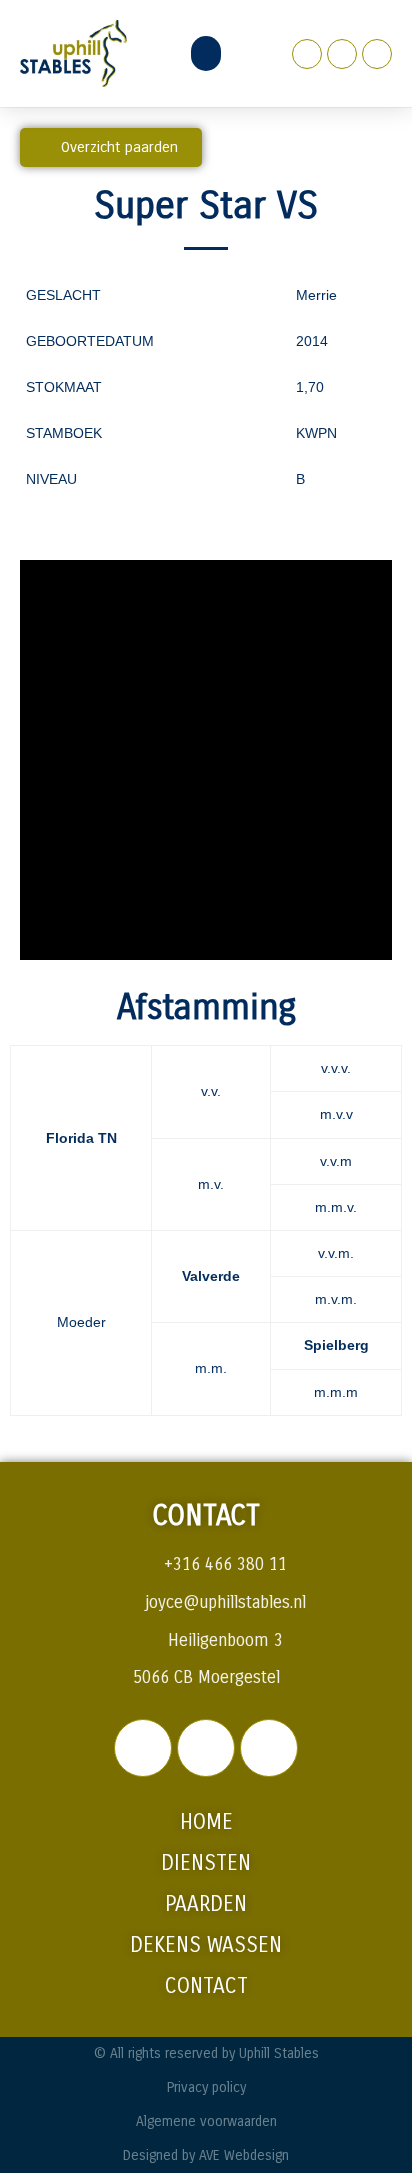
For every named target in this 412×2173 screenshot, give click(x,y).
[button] (206, 53)
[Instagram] (342, 54)
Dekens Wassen (206, 1945)
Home (206, 1822)
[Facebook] (307, 54)
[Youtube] (377, 54)
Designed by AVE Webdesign (206, 2155)
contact (206, 1986)
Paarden (206, 1904)
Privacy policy (206, 2087)
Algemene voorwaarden (206, 2121)
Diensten (206, 1863)
